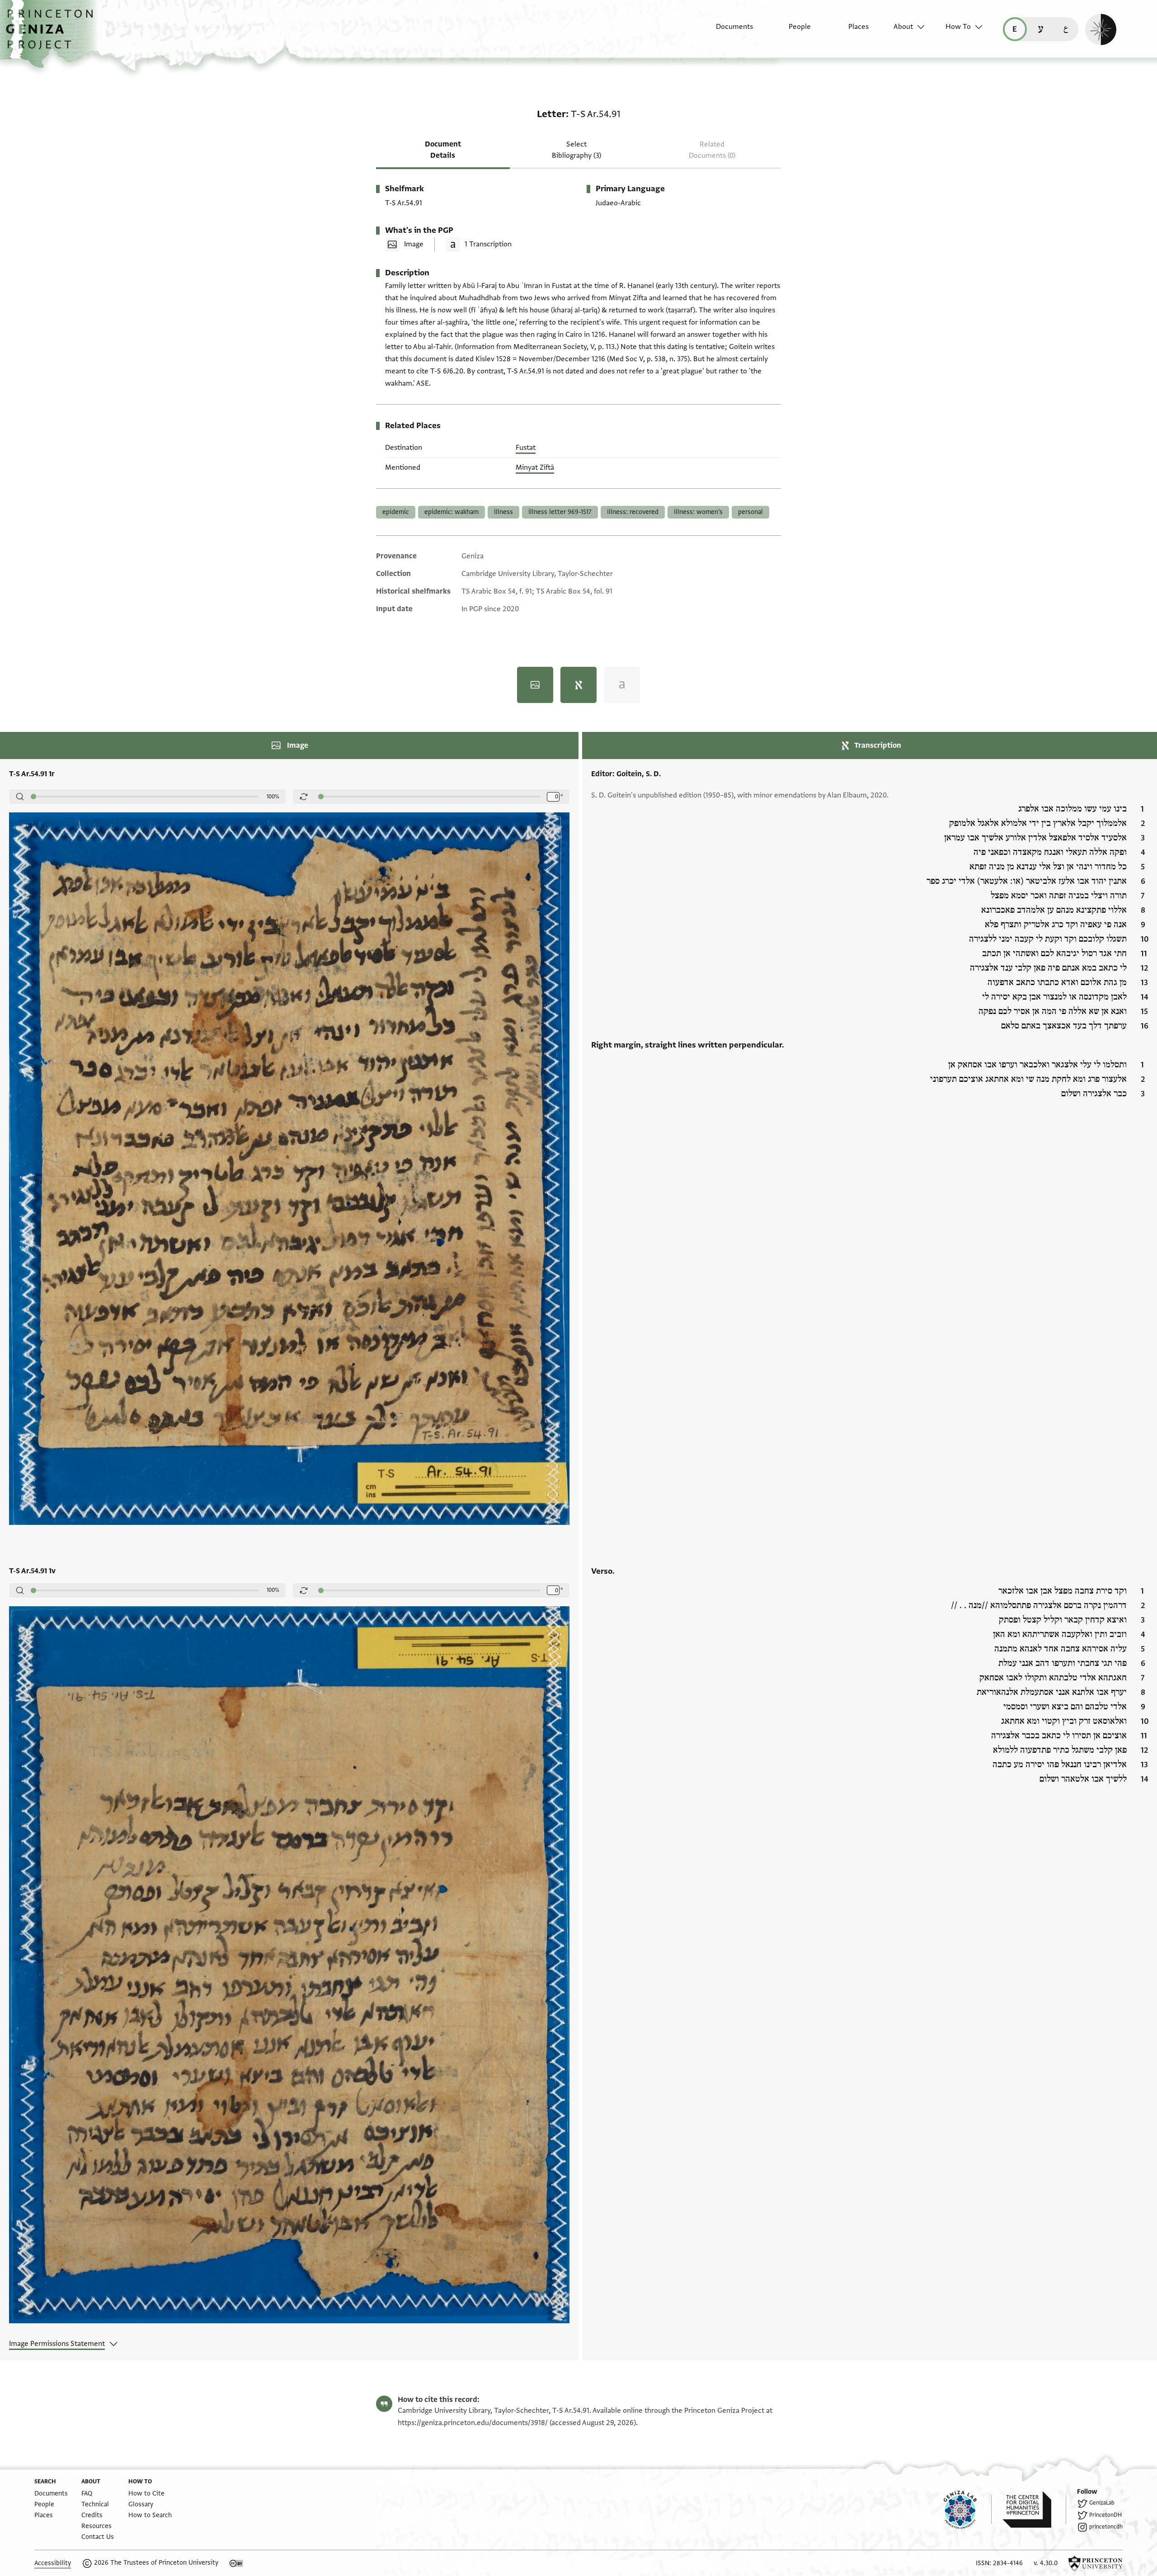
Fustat (526, 448)
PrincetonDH (1105, 2515)
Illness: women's (698, 512)
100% (273, 797)
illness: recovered (633, 512)
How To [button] (958, 27)
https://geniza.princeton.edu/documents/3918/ (473, 2423)
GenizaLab (1102, 2503)
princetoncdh (1106, 2527)
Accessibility (53, 2563)
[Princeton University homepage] (1096, 2563)
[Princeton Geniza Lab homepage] (968, 2510)
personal (750, 512)
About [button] (903, 27)
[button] (53, 34)
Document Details (443, 150)
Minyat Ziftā (535, 467)
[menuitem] (727, 31)
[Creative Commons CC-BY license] (236, 2563)
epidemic (396, 512)
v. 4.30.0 (1046, 2563)
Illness (503, 512)
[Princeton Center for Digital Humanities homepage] (1034, 2510)
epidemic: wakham (452, 512)
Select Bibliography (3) (576, 150)
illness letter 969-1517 (560, 512)
